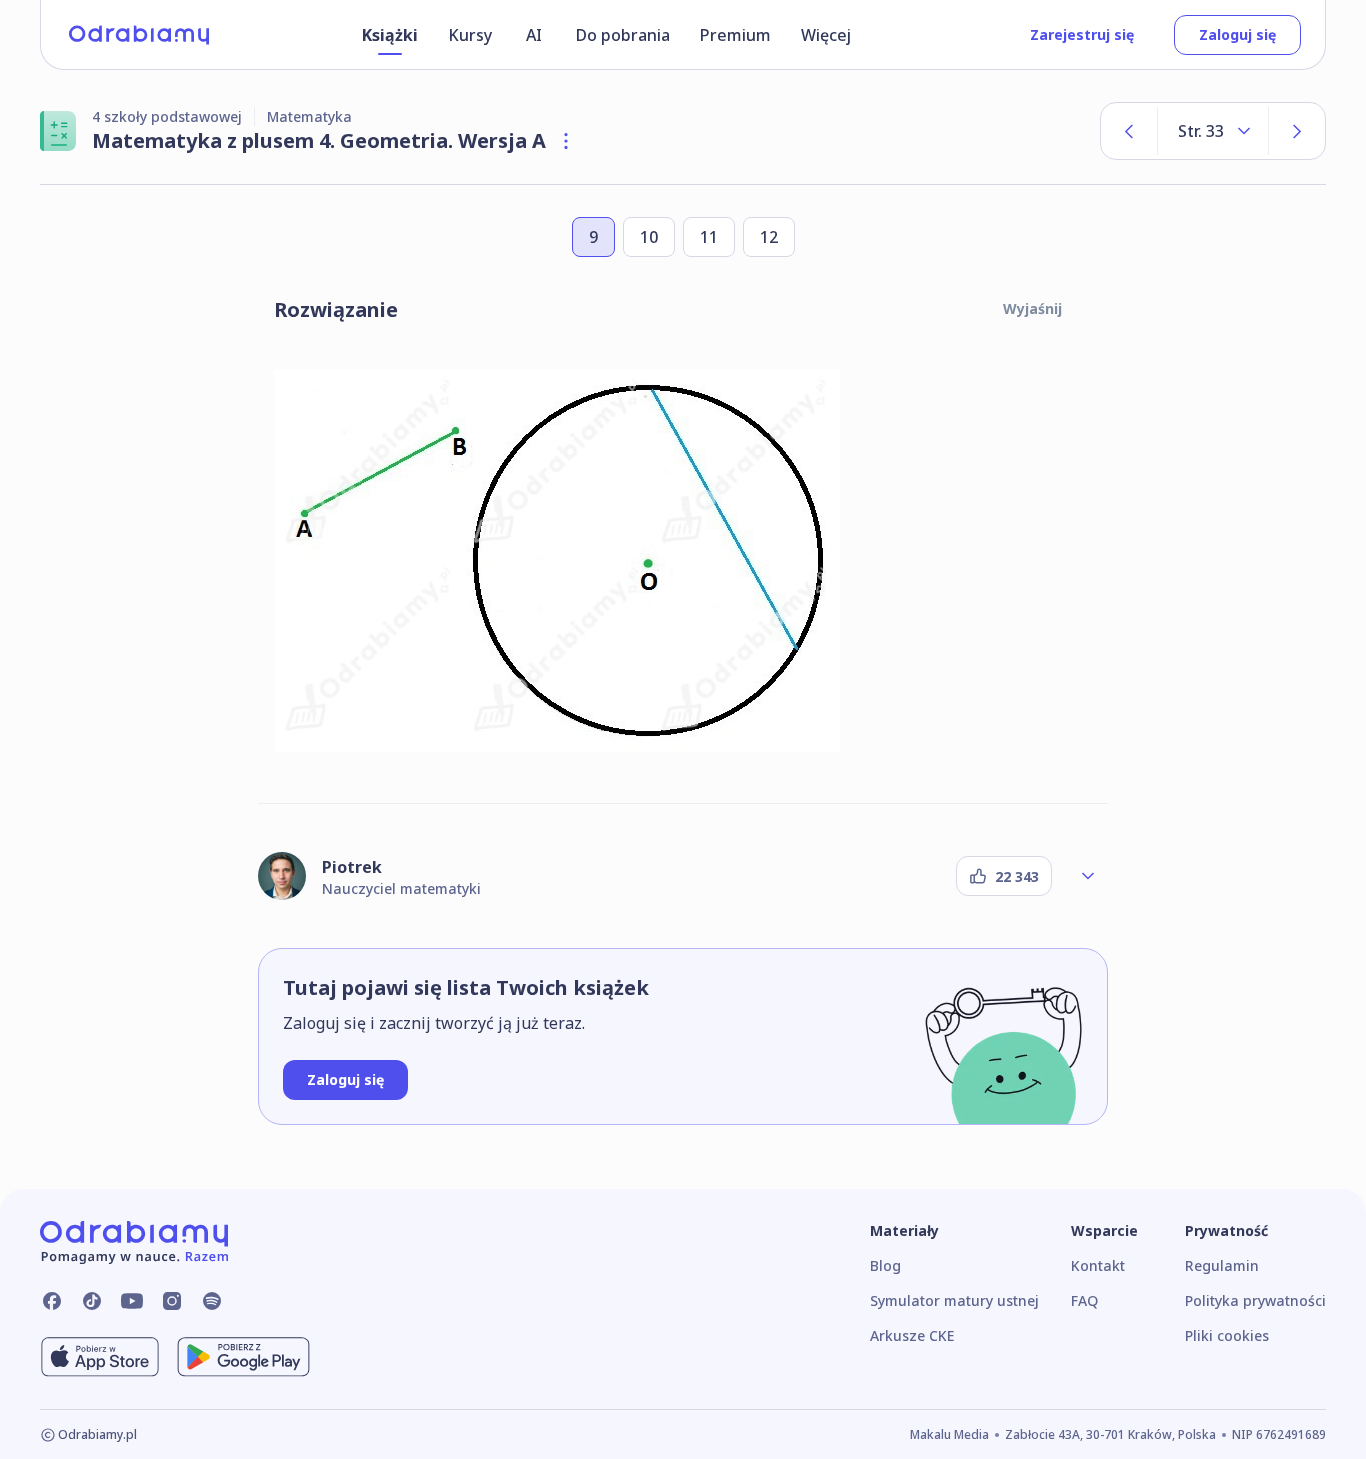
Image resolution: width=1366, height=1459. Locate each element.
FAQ (1084, 1300)
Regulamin (1222, 1265)
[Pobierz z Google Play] (243, 1357)
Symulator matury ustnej (954, 1300)
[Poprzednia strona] (1129, 131)
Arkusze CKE (912, 1335)
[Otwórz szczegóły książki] (566, 141)
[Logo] (139, 35)
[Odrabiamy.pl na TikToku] (92, 1301)
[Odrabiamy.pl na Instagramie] (172, 1301)
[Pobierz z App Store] (100, 1357)
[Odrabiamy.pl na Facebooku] (52, 1301)
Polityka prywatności (1255, 1300)
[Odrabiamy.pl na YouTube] (132, 1301)
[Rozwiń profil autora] (1088, 876)
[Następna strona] (1297, 131)
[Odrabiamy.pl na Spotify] (212, 1301)
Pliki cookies (1227, 1335)
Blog (885, 1265)
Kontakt (1098, 1265)
